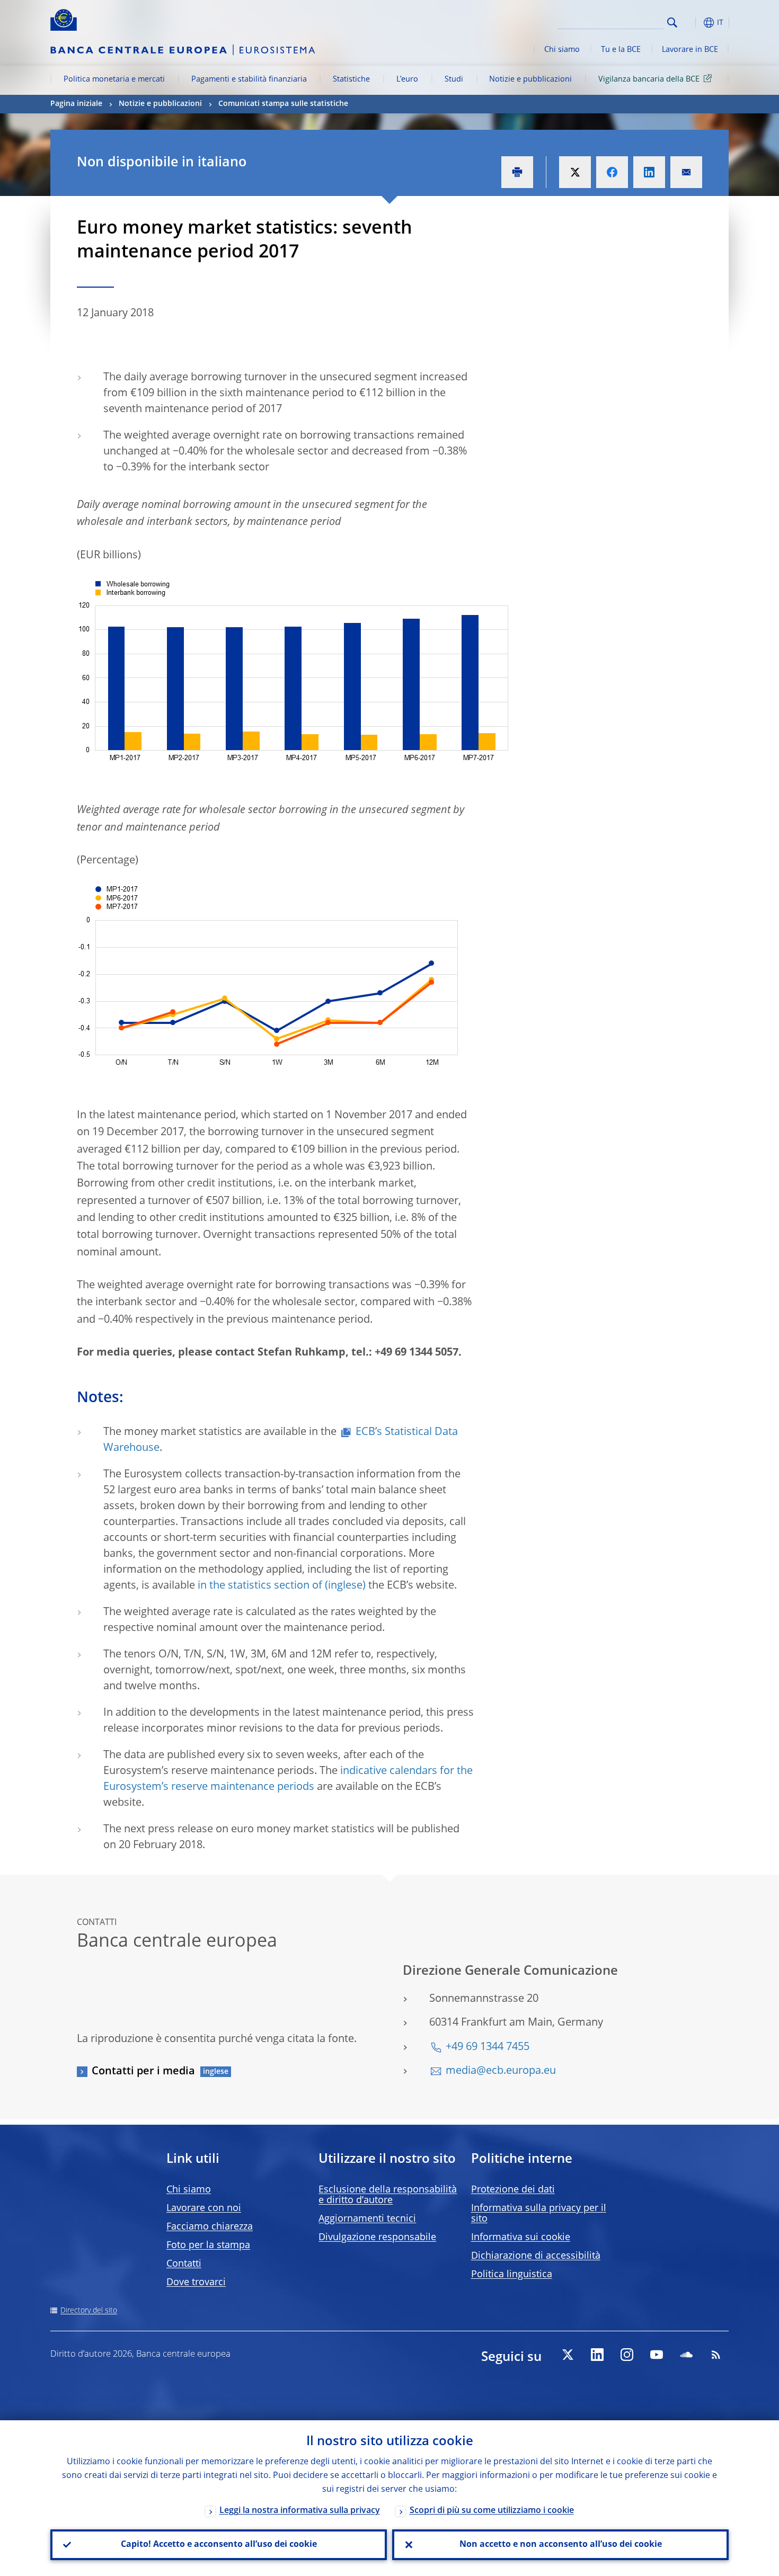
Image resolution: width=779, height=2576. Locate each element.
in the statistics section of (260, 1586)
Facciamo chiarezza (210, 2227)
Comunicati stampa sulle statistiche (283, 104)
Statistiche (351, 79)
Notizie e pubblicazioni (530, 79)
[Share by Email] (686, 172)
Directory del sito (89, 2311)
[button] (692, 23)
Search (672, 23)
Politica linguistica (512, 2275)
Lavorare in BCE (690, 50)
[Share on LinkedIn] (649, 172)
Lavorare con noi (204, 2208)
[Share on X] (575, 172)
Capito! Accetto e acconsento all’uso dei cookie (219, 2545)
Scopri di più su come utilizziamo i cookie (492, 2511)
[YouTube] (657, 2355)
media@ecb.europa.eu (501, 2071)
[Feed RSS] (716, 2355)
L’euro (407, 79)
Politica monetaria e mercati (114, 79)
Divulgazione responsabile (377, 2238)
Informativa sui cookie (521, 2238)
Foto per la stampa (208, 2245)
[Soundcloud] (686, 2355)
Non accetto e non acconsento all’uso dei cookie (561, 2545)
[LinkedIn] (597, 2355)
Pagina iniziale (76, 104)
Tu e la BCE (621, 50)
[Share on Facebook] (612, 172)
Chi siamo (562, 50)
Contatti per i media (143, 2072)
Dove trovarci (196, 2283)
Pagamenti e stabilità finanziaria (249, 79)
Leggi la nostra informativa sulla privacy (300, 2511)
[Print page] (517, 172)
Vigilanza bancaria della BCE (649, 79)
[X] (568, 2355)
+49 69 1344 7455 (488, 2047)
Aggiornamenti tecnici (367, 2219)
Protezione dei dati (513, 2190)
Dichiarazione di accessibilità (536, 2256)
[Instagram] (627, 2355)
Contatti (184, 2264)
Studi (454, 79)
